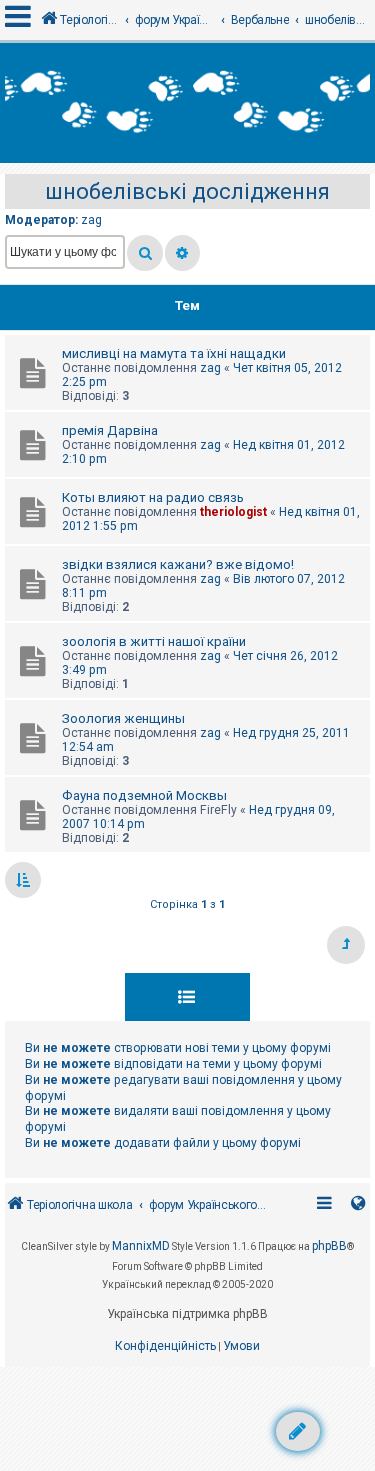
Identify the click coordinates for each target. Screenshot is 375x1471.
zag (91, 220)
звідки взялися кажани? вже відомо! (178, 564)
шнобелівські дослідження (187, 191)
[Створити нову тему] (298, 1431)
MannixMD (141, 1246)
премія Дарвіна (110, 430)
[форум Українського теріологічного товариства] (187, 103)
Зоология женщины (123, 718)
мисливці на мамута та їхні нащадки (174, 353)
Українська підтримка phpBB (187, 1314)
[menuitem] (165, 1347)
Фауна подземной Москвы (144, 795)
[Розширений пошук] (182, 253)
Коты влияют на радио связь (153, 497)
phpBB (329, 1246)
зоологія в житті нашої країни (154, 641)
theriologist (233, 512)
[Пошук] (145, 253)
